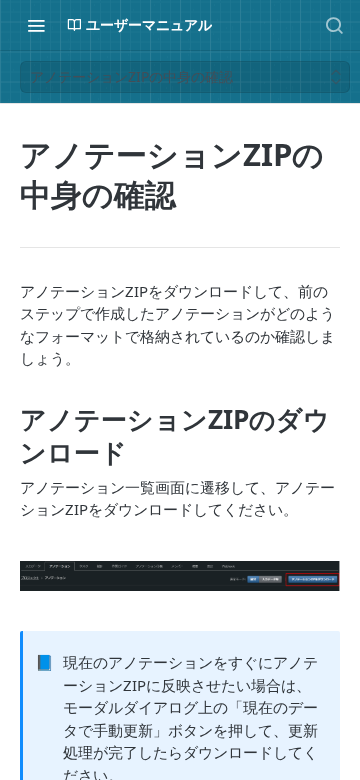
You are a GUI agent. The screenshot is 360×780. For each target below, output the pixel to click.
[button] (180, 576)
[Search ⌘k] (334, 25)
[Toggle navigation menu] (36, 25)
